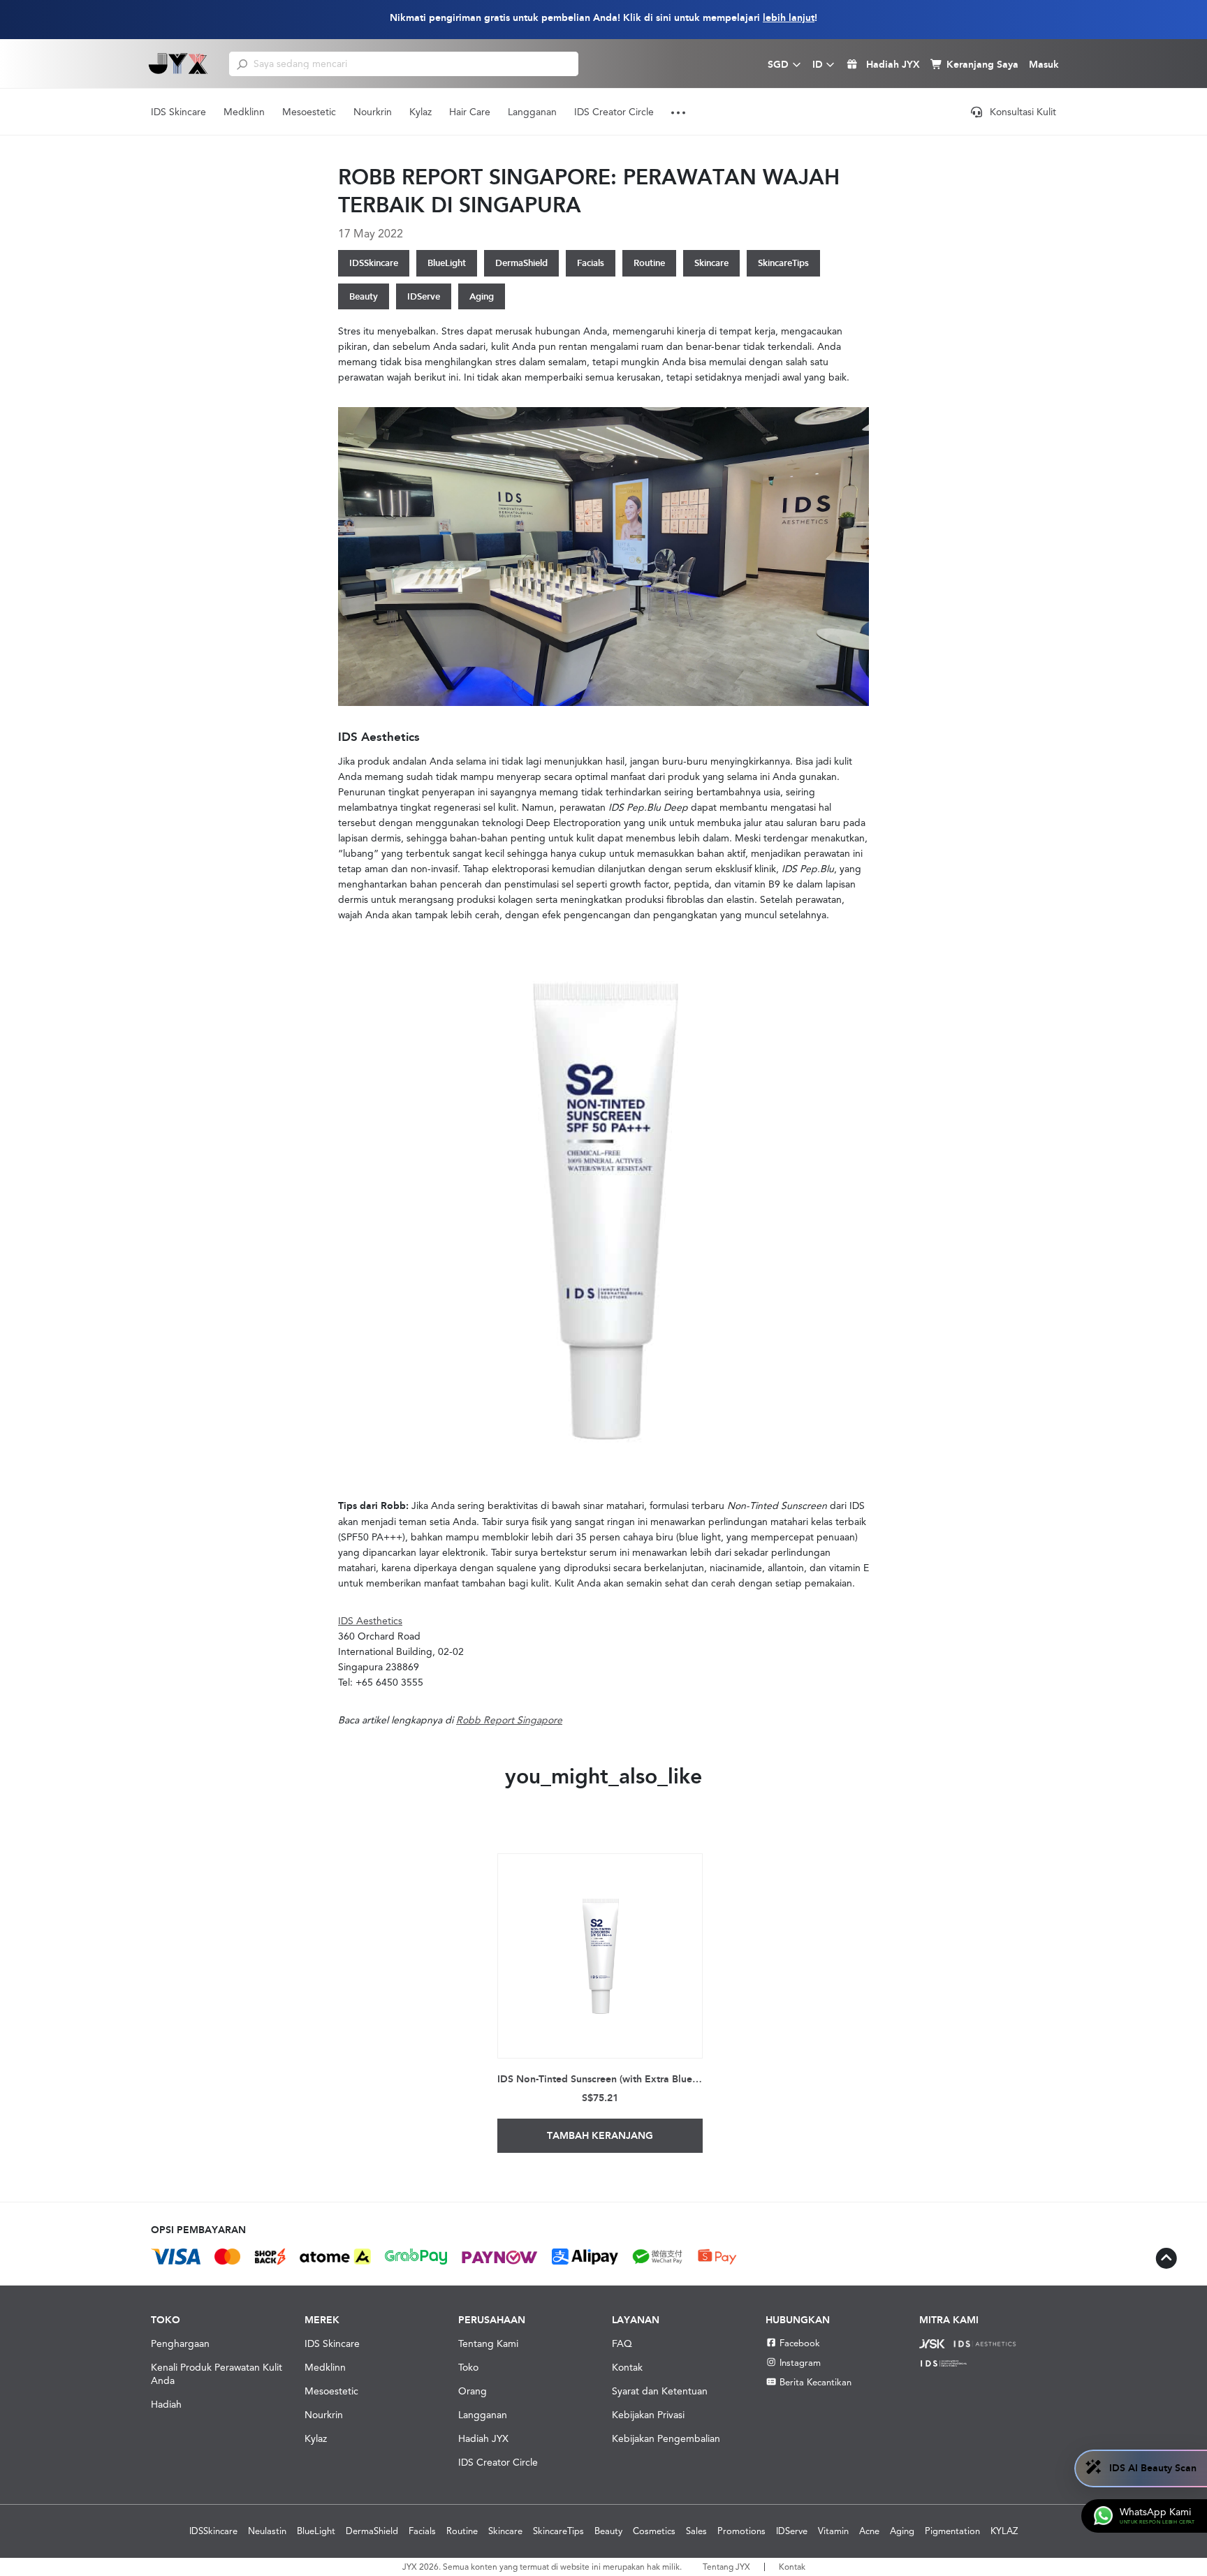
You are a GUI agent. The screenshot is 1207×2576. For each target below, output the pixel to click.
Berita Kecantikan (815, 2382)
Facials (591, 263)
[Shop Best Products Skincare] (178, 64)
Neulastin (267, 2531)
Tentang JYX (726, 2567)
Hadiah (166, 2404)
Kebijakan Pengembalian (666, 2438)
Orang (473, 2391)
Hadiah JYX (483, 2438)
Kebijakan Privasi (648, 2415)
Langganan (532, 112)
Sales (696, 2531)
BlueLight (447, 263)
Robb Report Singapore (509, 1720)
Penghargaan (180, 2343)
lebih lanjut (789, 18)
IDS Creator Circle (614, 112)
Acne (869, 2531)
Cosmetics (654, 2531)
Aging (482, 296)
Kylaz (420, 112)
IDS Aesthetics (370, 1621)
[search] (242, 64)
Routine (649, 263)
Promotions (741, 2531)
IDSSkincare (374, 263)
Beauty (364, 296)
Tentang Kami (488, 2343)
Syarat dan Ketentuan (660, 2391)
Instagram (800, 2363)
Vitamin (833, 2531)
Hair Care (470, 112)
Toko (468, 2367)
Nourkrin (373, 112)
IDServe (424, 296)
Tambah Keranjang (600, 2136)
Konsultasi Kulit (1023, 112)
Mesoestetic (309, 112)
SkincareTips (783, 263)
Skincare (711, 263)
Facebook (800, 2343)
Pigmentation (952, 2531)
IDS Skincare (178, 112)
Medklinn (244, 112)
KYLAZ (1004, 2531)
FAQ (622, 2343)
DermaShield (521, 263)
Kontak (627, 2367)
